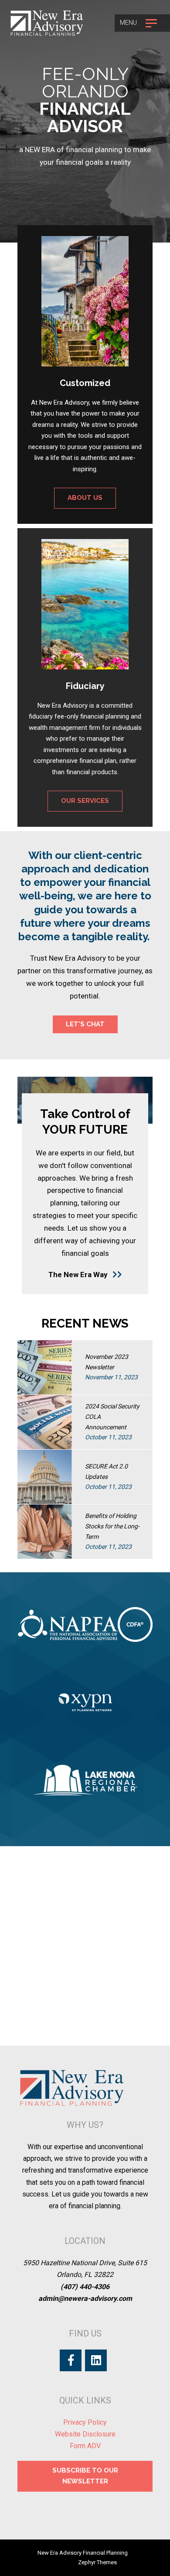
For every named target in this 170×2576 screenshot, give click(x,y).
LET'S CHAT (85, 1024)
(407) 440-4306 (85, 2287)
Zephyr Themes (97, 2562)
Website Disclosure (85, 2434)
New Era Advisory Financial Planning (83, 2553)
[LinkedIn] (96, 2360)
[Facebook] (71, 2360)
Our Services (85, 801)
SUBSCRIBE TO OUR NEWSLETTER (85, 2476)
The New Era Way (79, 1275)
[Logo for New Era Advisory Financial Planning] (47, 23)
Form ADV (85, 2446)
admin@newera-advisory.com (85, 2298)
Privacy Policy (85, 2422)
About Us (85, 498)
